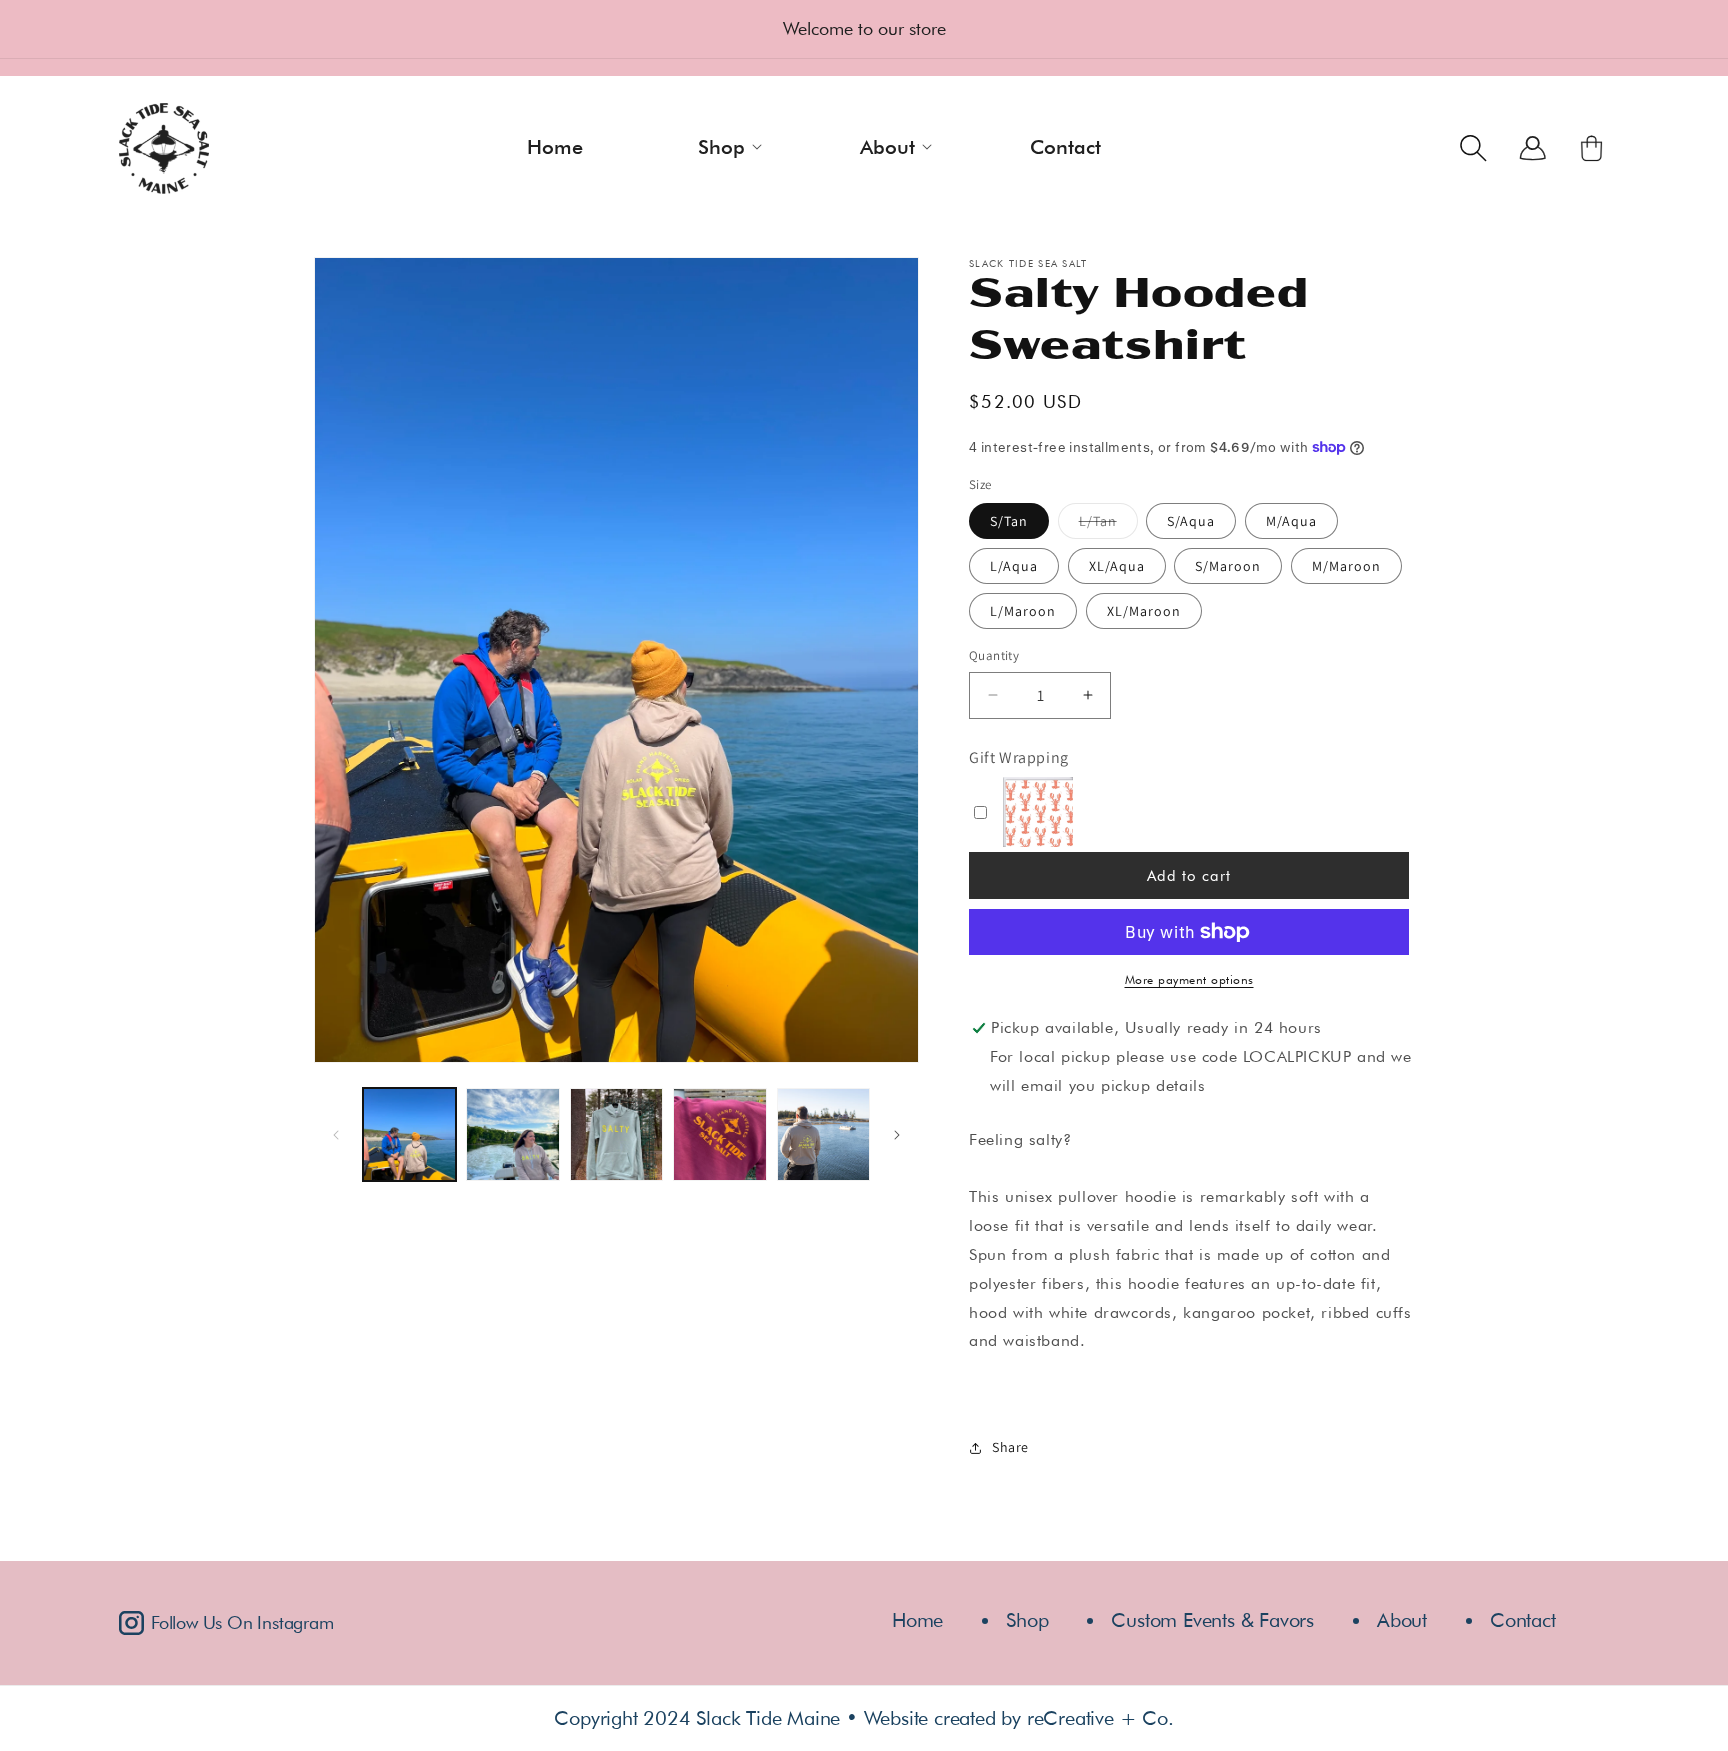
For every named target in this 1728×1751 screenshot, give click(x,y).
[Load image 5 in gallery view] (719, 1134)
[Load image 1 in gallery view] (409, 1134)
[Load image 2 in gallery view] (512, 1134)
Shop (1027, 1620)
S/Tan (1009, 521)
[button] (734, 146)
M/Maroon (1346, 566)
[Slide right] (897, 1135)
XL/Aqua (1117, 566)
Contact (1523, 1620)
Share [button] (1010, 1447)
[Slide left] (336, 1135)
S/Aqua (1191, 521)
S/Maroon (1228, 566)
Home (917, 1620)
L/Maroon (1023, 611)
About (1402, 1620)
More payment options (1189, 979)
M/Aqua (1291, 521)
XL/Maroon (1144, 611)
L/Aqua (1014, 566)
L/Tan (1108, 525)
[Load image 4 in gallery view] (616, 1134)
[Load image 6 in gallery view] (823, 1134)
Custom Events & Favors (1212, 1620)
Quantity (994, 655)
